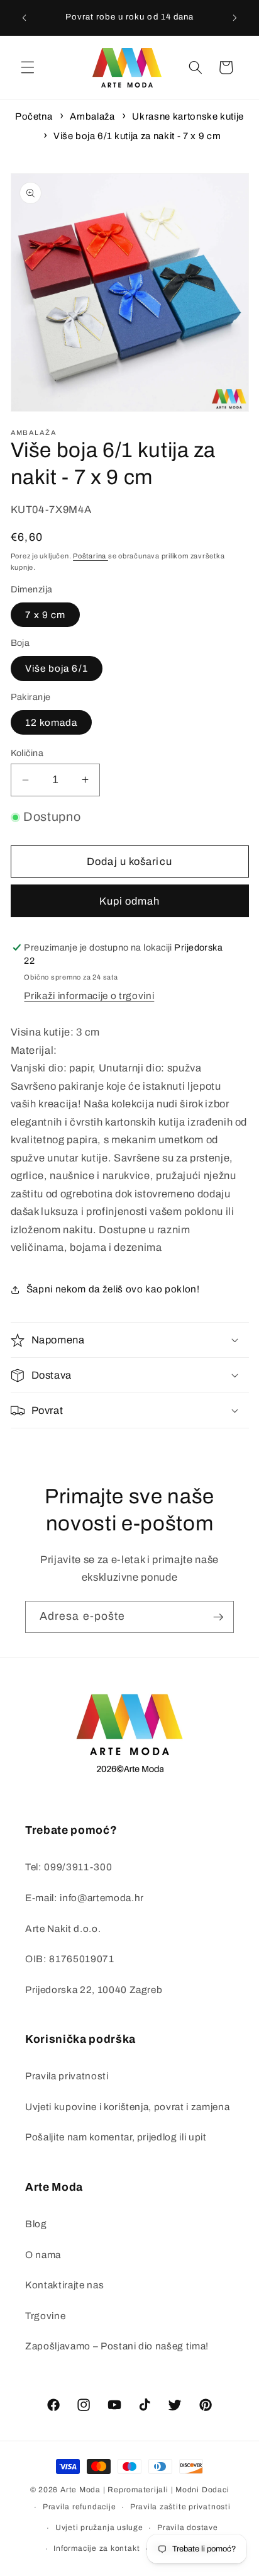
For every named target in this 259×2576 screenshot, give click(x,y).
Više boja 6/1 (57, 668)
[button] (28, 67)
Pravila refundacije (80, 2507)
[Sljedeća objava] (235, 18)
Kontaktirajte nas (64, 2285)
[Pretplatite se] (218, 1617)
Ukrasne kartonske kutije (188, 116)
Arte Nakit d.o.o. (63, 1929)
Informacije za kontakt (96, 2548)
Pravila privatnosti (67, 2076)
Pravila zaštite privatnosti (180, 2507)
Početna (34, 116)
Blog (36, 2224)
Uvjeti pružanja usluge (99, 2528)
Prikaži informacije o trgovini (89, 996)
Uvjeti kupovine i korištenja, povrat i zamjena (127, 2107)
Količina (27, 753)
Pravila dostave (188, 2528)
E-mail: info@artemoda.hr (85, 1898)
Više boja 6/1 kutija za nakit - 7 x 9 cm (137, 136)
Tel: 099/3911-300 (69, 1867)
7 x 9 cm (46, 615)
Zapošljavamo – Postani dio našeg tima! (117, 2346)
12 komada (52, 722)
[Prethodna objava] (25, 18)
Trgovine (45, 2316)
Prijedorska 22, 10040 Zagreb (94, 1990)
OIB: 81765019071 (70, 1959)
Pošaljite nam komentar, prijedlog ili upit (116, 2137)
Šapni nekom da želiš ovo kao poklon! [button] (113, 1289)
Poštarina (91, 556)
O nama (43, 2255)
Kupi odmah (130, 901)
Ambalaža (92, 116)
